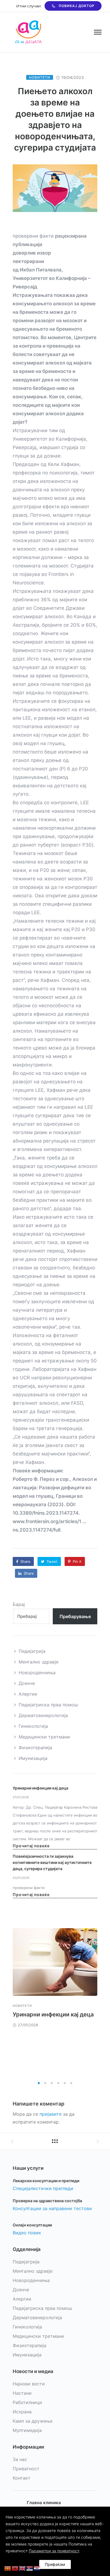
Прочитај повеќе (31, 1846)
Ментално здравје (38, 1662)
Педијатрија (32, 1651)
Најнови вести (29, 2384)
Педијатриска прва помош (48, 1705)
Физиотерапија (35, 1747)
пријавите (50, 2114)
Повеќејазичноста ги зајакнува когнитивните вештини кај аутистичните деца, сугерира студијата (52, 1862)
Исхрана (22, 2412)
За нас (20, 2459)
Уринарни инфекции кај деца (40, 1788)
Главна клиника (44, 2503)
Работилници (27, 2402)
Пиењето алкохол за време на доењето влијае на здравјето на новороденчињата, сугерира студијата (55, 119)
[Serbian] (30, 2568)
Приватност (26, 2469)
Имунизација (33, 1758)
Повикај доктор (77, 6)
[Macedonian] (8, 2568)
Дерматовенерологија (43, 1715)
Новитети (40, 77)
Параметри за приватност (54, 2551)
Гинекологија (33, 1726)
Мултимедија (27, 2430)
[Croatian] (37, 2568)
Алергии (28, 1694)
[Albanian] (15, 2568)
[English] (23, 2568)
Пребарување (75, 1616)
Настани (22, 2393)
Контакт (22, 2478)
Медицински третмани (44, 1737)
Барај (19, 1604)
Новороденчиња (37, 1673)
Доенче (27, 1683)
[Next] (97, 2003)
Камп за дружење (33, 2421)
